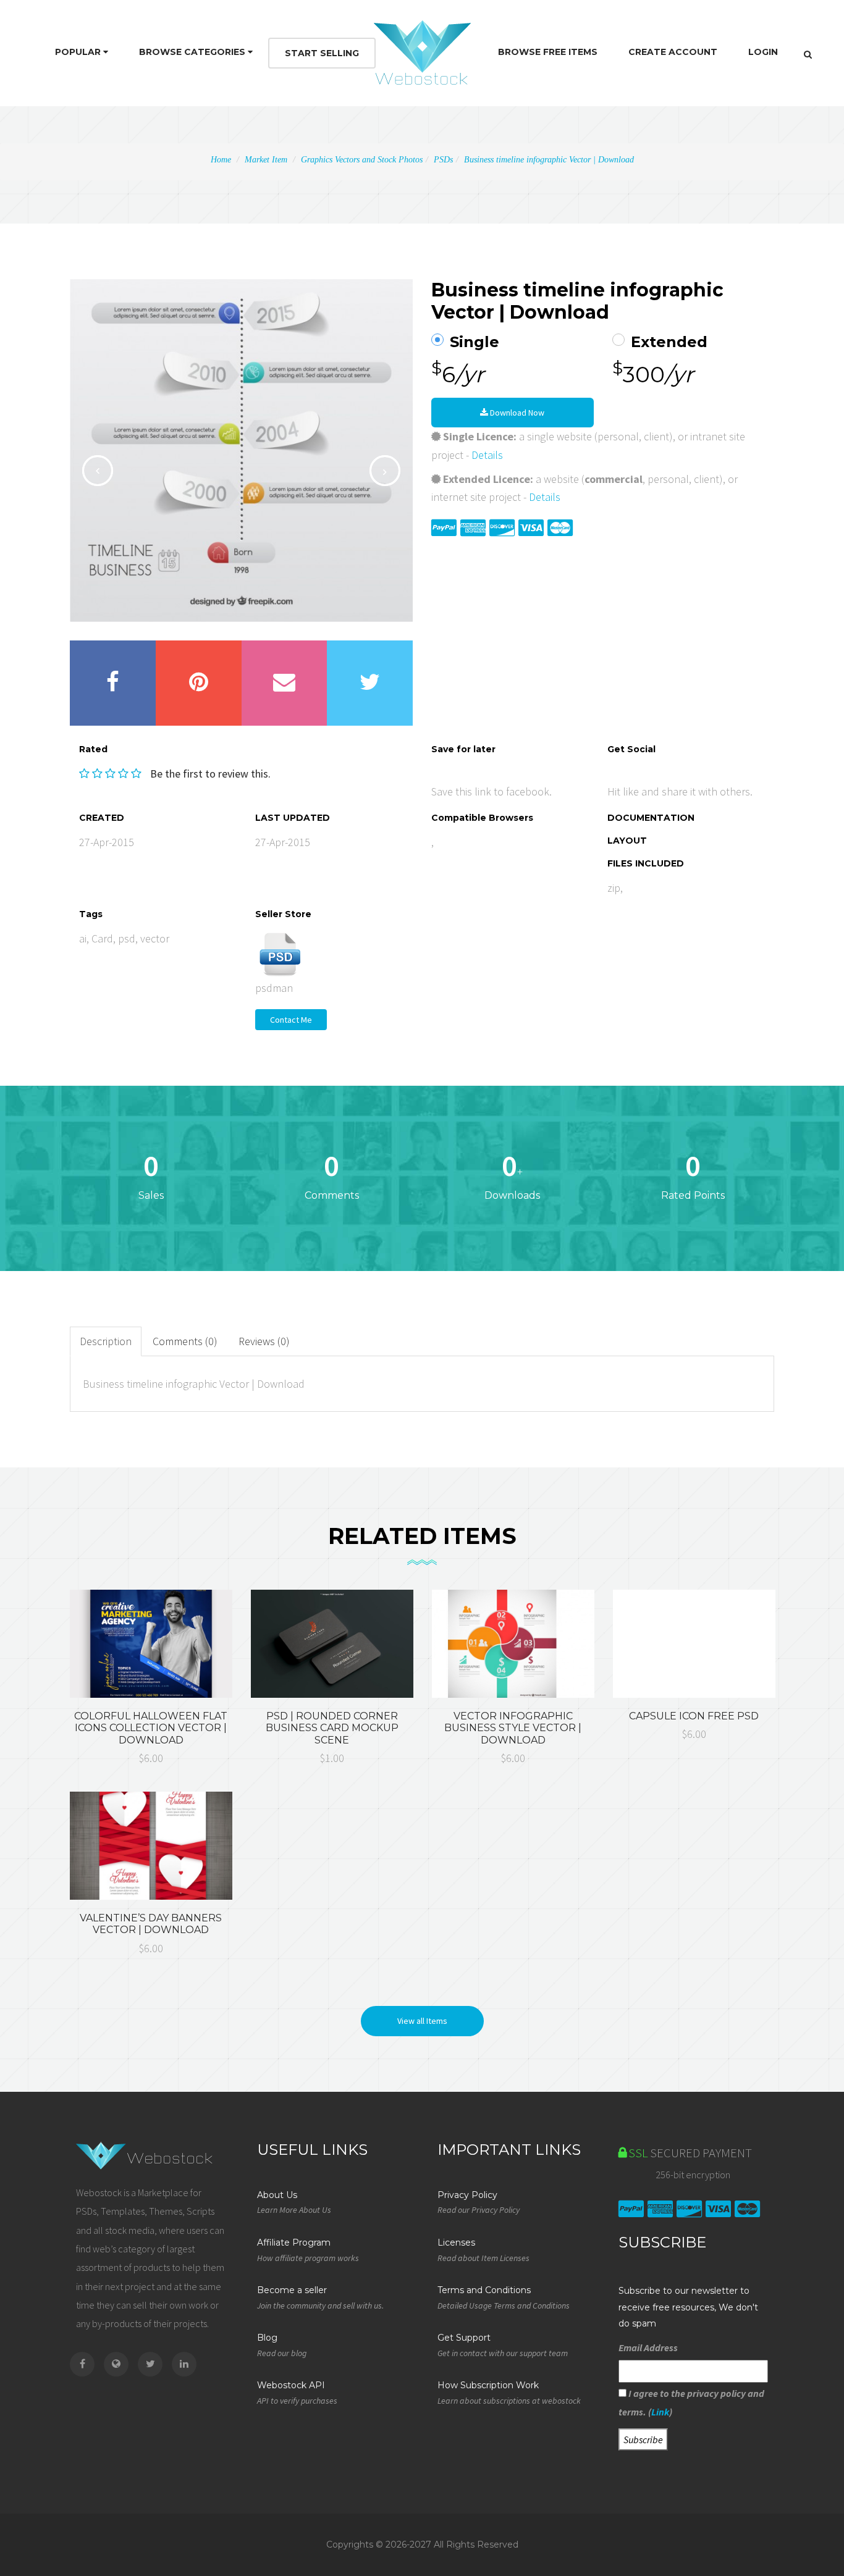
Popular (79, 52)
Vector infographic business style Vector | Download (513, 1728)
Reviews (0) (264, 1341)
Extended (669, 342)
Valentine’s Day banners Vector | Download (151, 1924)
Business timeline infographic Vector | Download (549, 160)
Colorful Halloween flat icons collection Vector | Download (151, 1728)
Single (475, 342)
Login (763, 52)
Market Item (266, 160)
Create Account (673, 52)
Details (487, 455)
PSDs (443, 160)
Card (102, 938)
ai (83, 938)
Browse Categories (193, 52)
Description (106, 1341)
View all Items (422, 2021)
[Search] (808, 54)
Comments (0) (185, 1341)
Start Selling (322, 53)
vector (155, 938)
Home (221, 160)
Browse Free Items (548, 52)
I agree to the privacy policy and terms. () (691, 2402)
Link (660, 2412)
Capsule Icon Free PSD (694, 1716)
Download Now (516, 413)
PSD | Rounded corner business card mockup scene (332, 1728)
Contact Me (291, 1020)
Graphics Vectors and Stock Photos (362, 160)
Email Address (648, 2347)
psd (127, 938)
